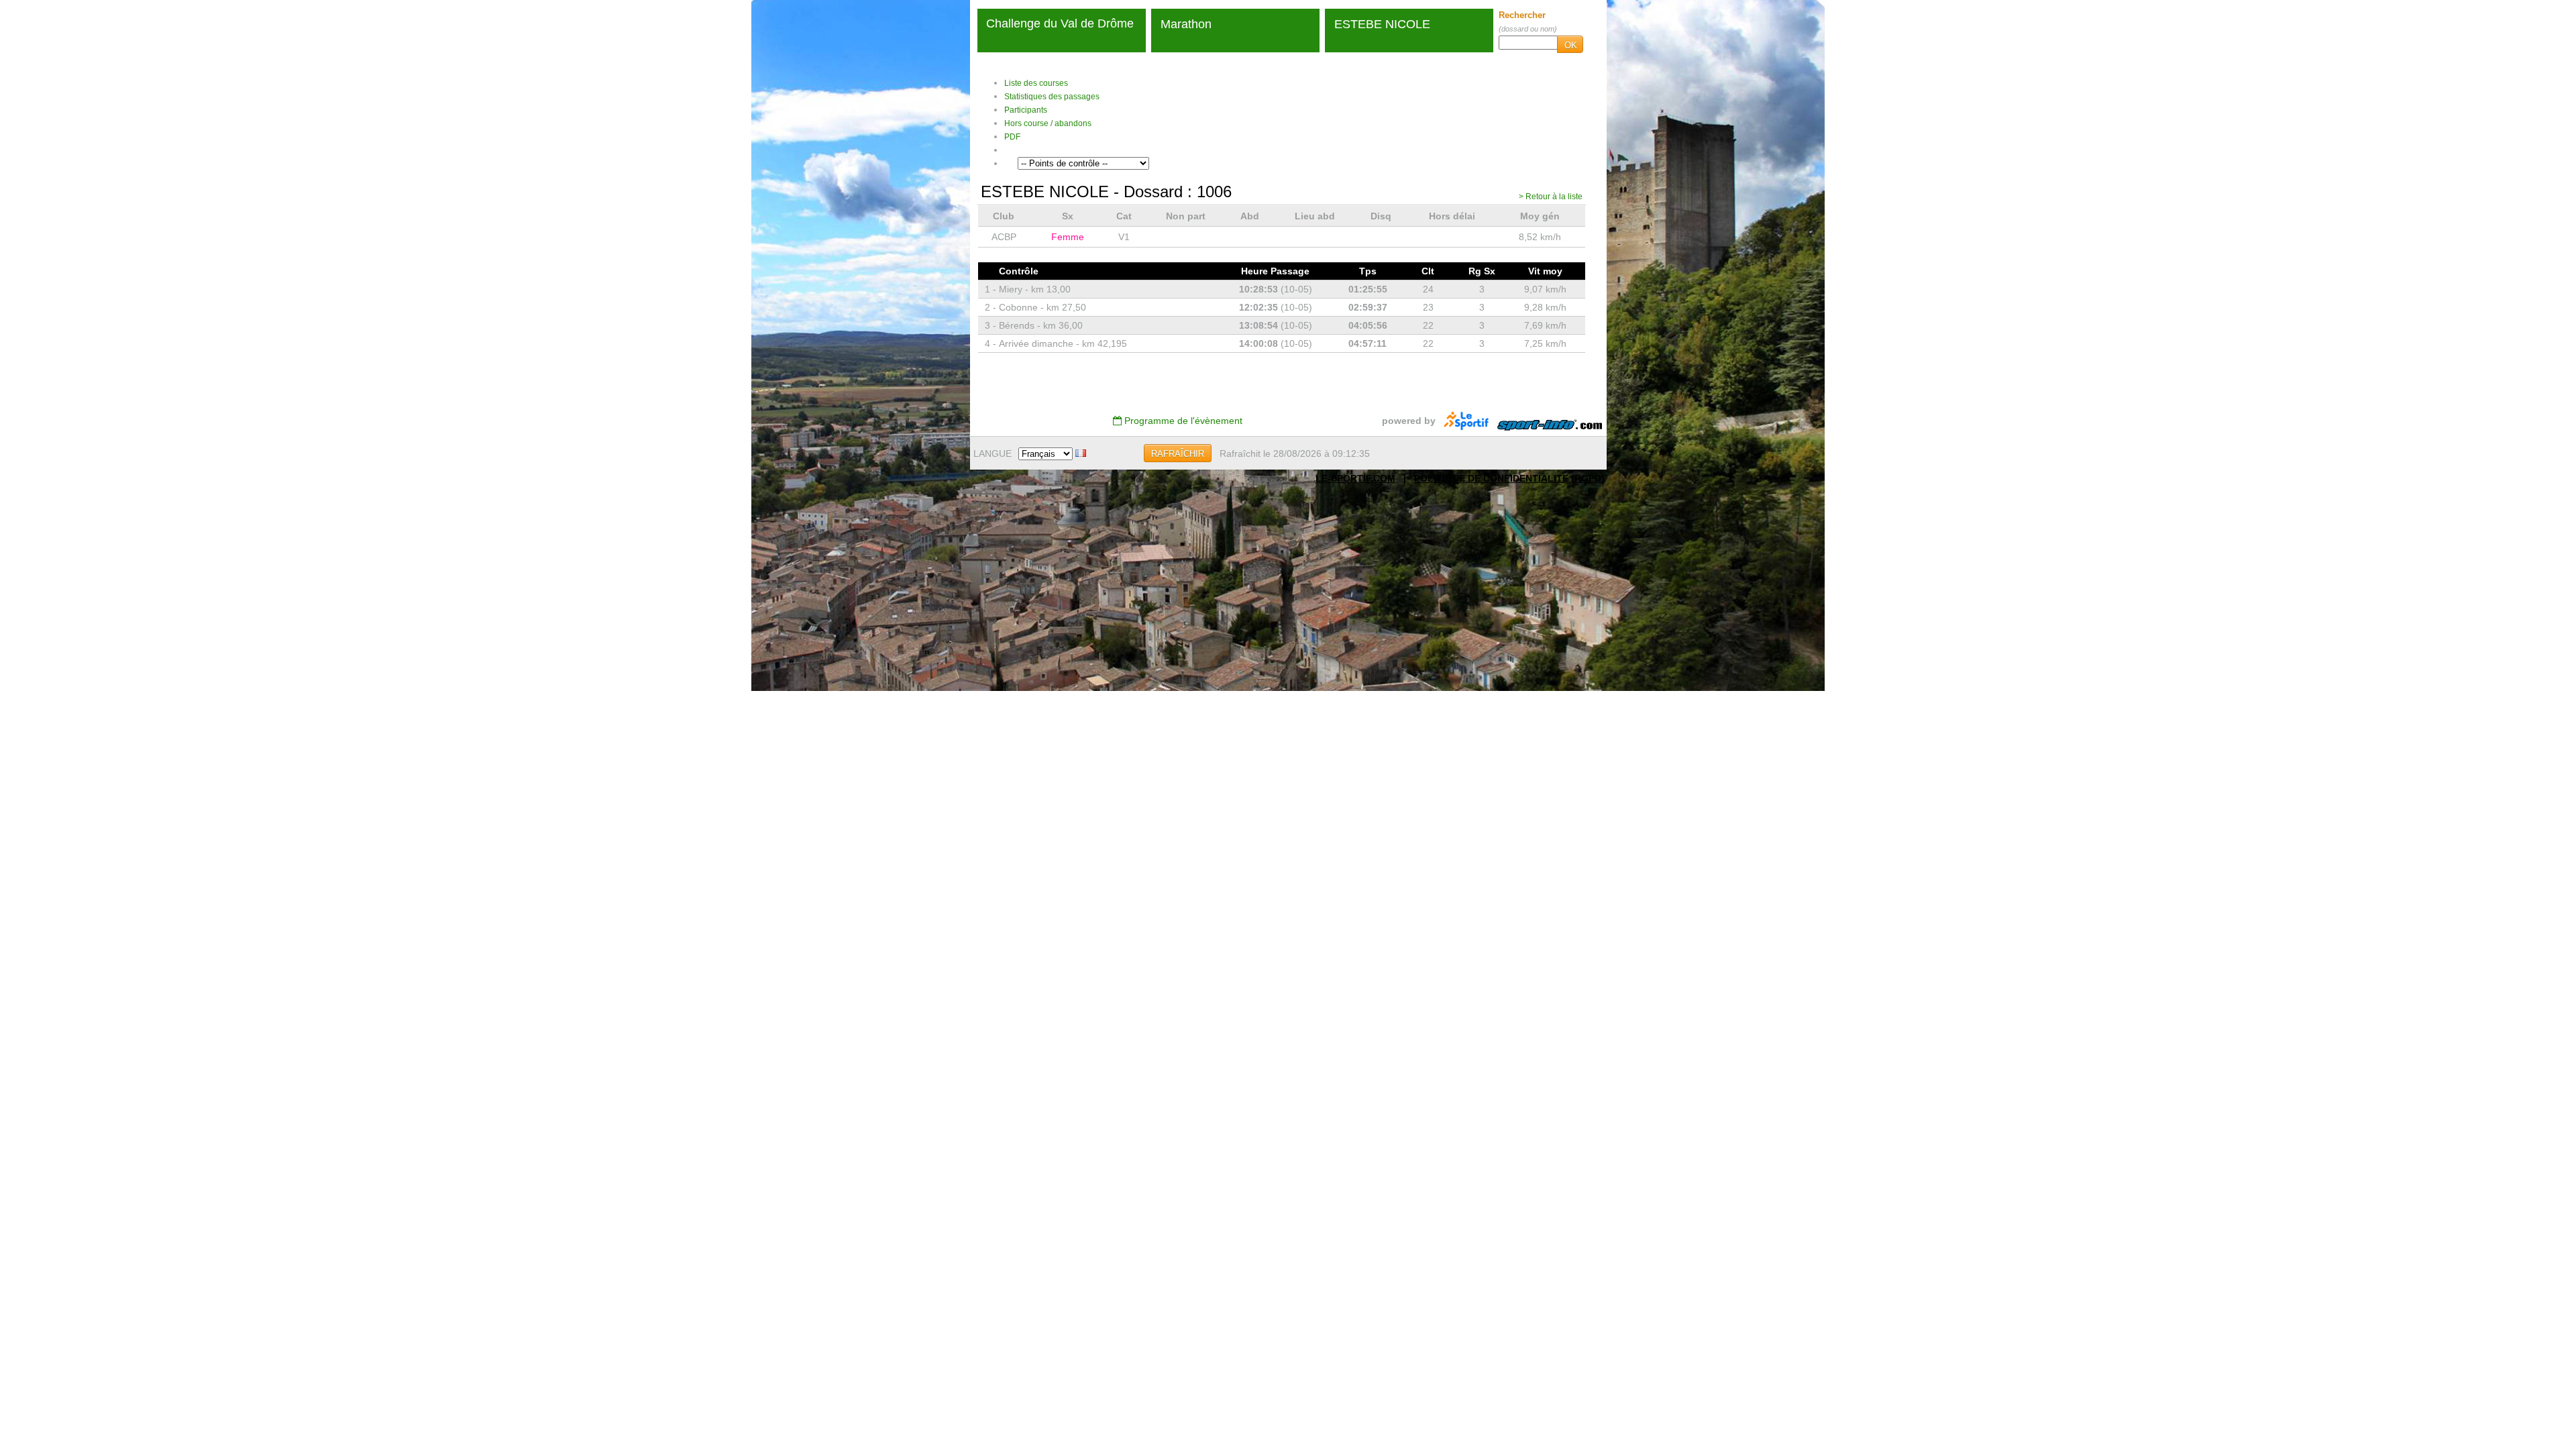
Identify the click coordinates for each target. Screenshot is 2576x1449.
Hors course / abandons (1048, 123)
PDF (1012, 137)
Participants (1026, 110)
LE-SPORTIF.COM (1355, 478)
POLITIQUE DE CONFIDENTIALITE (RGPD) (1509, 478)
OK (1571, 45)
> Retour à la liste (1551, 197)
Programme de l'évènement (1182, 421)
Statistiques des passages (1052, 97)
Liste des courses (1036, 83)
